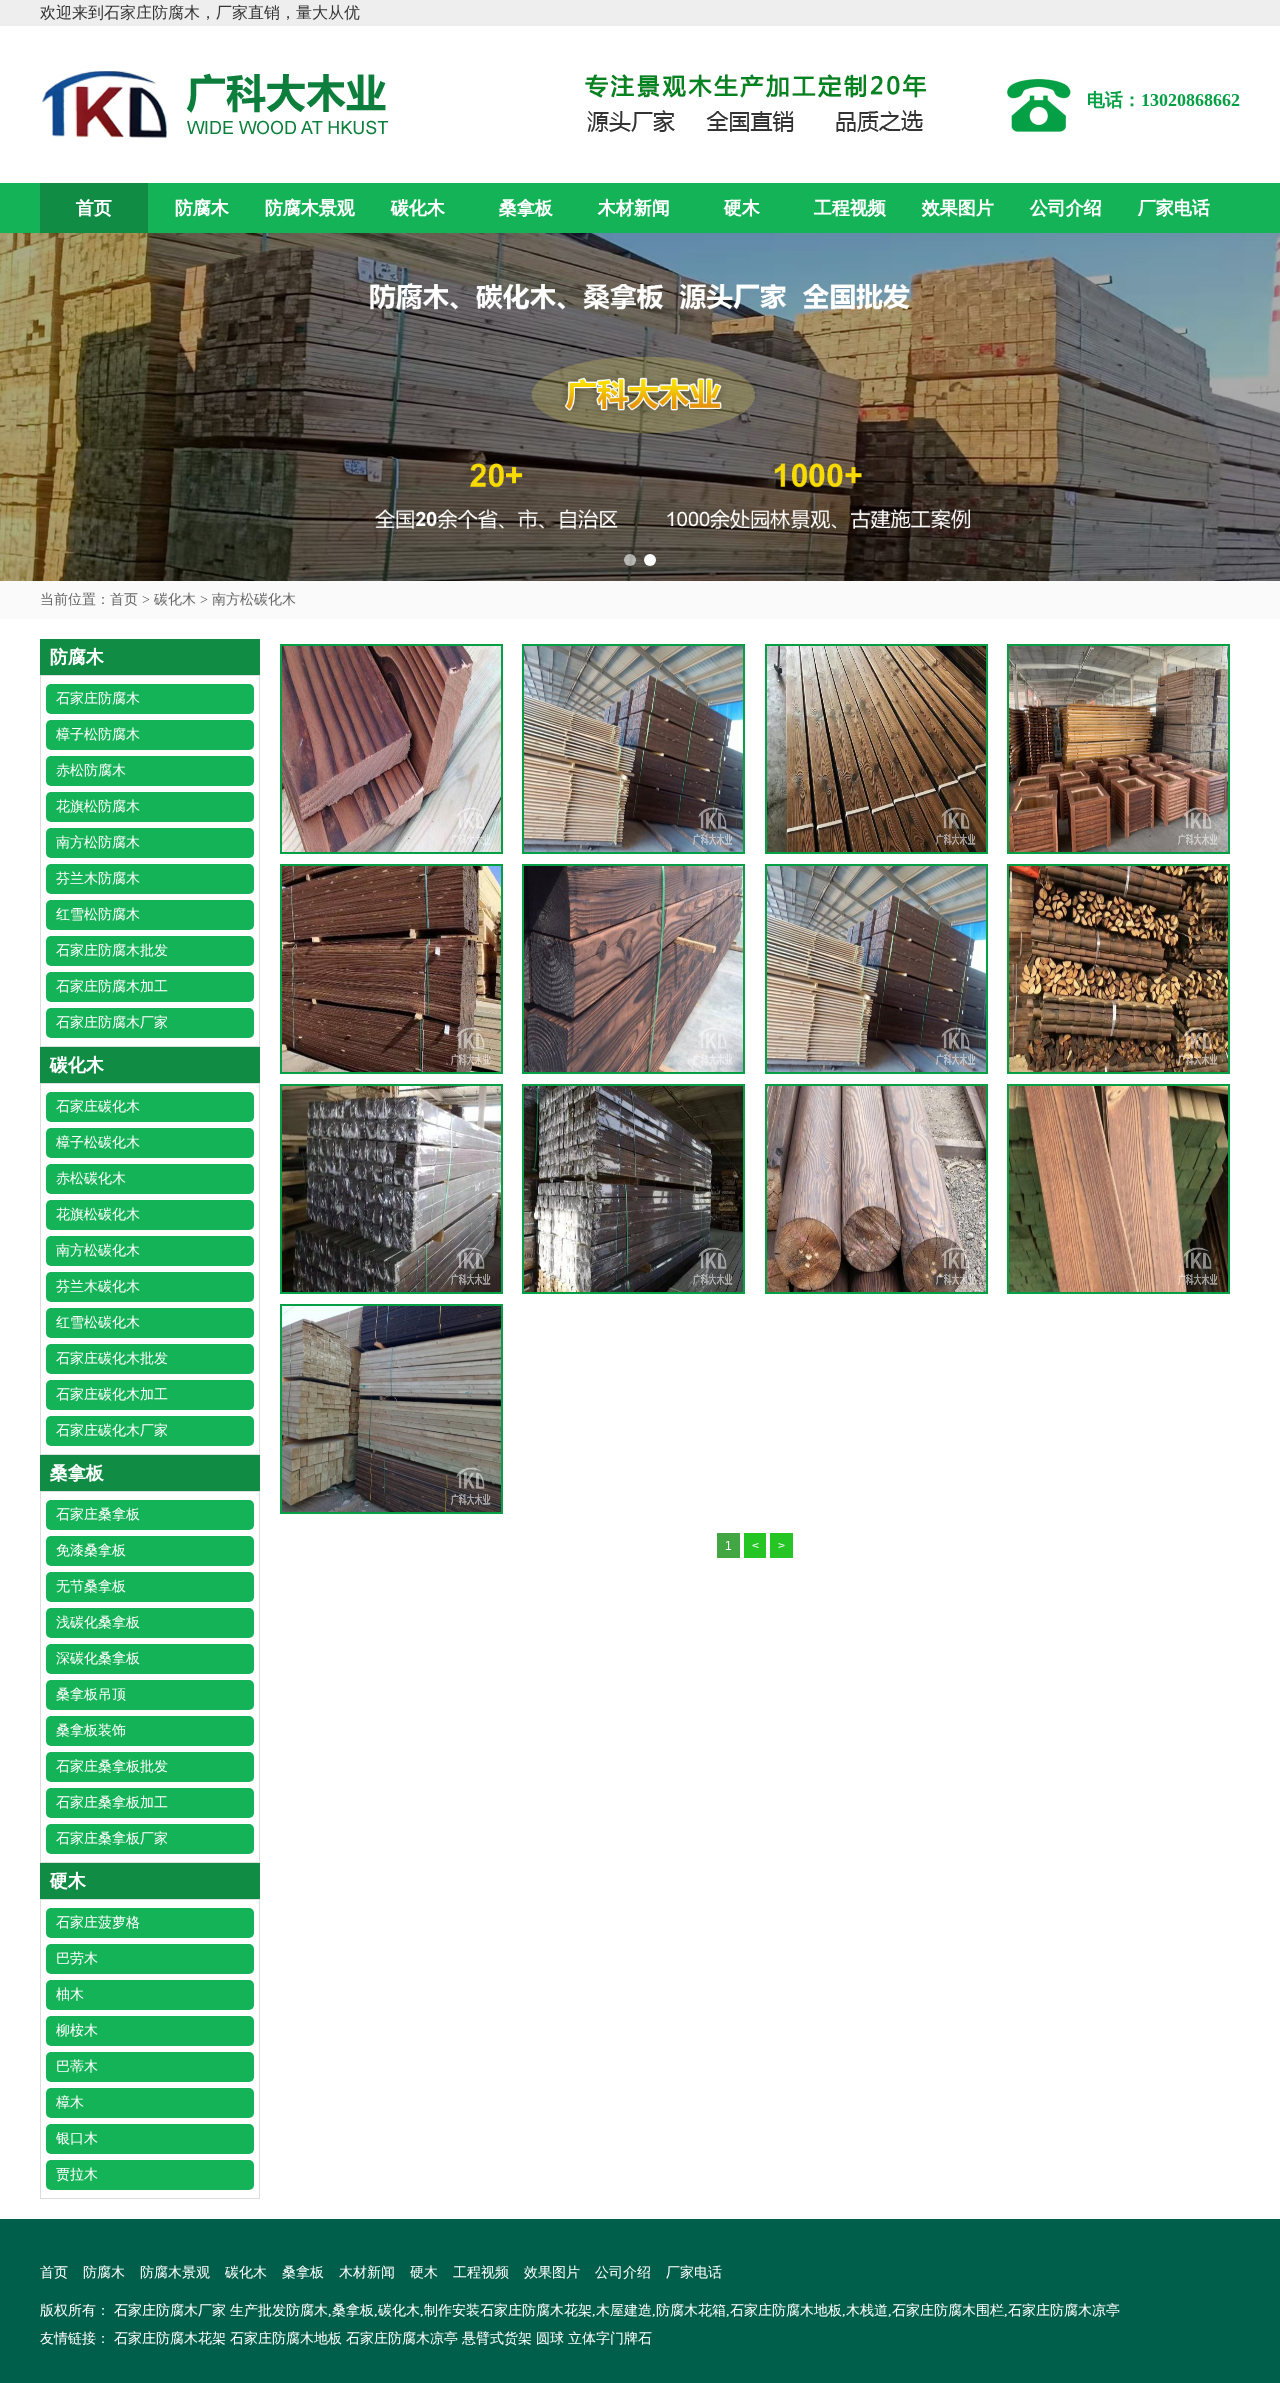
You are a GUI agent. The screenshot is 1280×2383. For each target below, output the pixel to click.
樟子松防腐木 (98, 734)
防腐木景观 (310, 208)
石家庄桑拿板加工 (112, 1802)
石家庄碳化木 (98, 1106)
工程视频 (850, 208)
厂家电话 (1174, 208)
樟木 (70, 2102)
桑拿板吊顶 (91, 1694)
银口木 (77, 2138)
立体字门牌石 (610, 2338)
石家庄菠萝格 (98, 1922)
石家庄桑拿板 (98, 1514)
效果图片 (958, 208)
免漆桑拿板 (91, 1550)
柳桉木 (77, 2030)
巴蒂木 (77, 2066)
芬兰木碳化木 (98, 1286)
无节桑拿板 (91, 1586)
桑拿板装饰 (91, 1730)
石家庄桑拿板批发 (112, 1766)
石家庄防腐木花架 (170, 2338)
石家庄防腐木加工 (112, 986)
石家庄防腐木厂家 (112, 1022)
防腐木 (202, 208)
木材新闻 (634, 208)
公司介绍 (1066, 208)
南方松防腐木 (98, 842)
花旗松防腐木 (98, 806)
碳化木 (418, 208)
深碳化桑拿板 (98, 1658)
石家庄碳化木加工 (112, 1394)
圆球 (550, 2338)
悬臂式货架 (497, 2338)
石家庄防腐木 (98, 698)
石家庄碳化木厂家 (112, 1430)
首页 (94, 208)
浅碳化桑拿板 (98, 1622)
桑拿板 (526, 208)
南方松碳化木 (254, 599)
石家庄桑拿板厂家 (112, 1838)
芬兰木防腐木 (98, 878)
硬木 (742, 208)
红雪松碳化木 (98, 1322)
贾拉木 (77, 2174)
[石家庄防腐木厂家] (220, 103)
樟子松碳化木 (98, 1142)
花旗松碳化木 (98, 1214)
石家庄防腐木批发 (112, 950)
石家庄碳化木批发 (112, 1358)
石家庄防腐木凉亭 (402, 2338)
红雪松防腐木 (98, 914)
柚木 (70, 1994)
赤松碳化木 (91, 1178)
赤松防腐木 (91, 770)
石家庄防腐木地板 (286, 2338)
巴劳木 (77, 1958)
